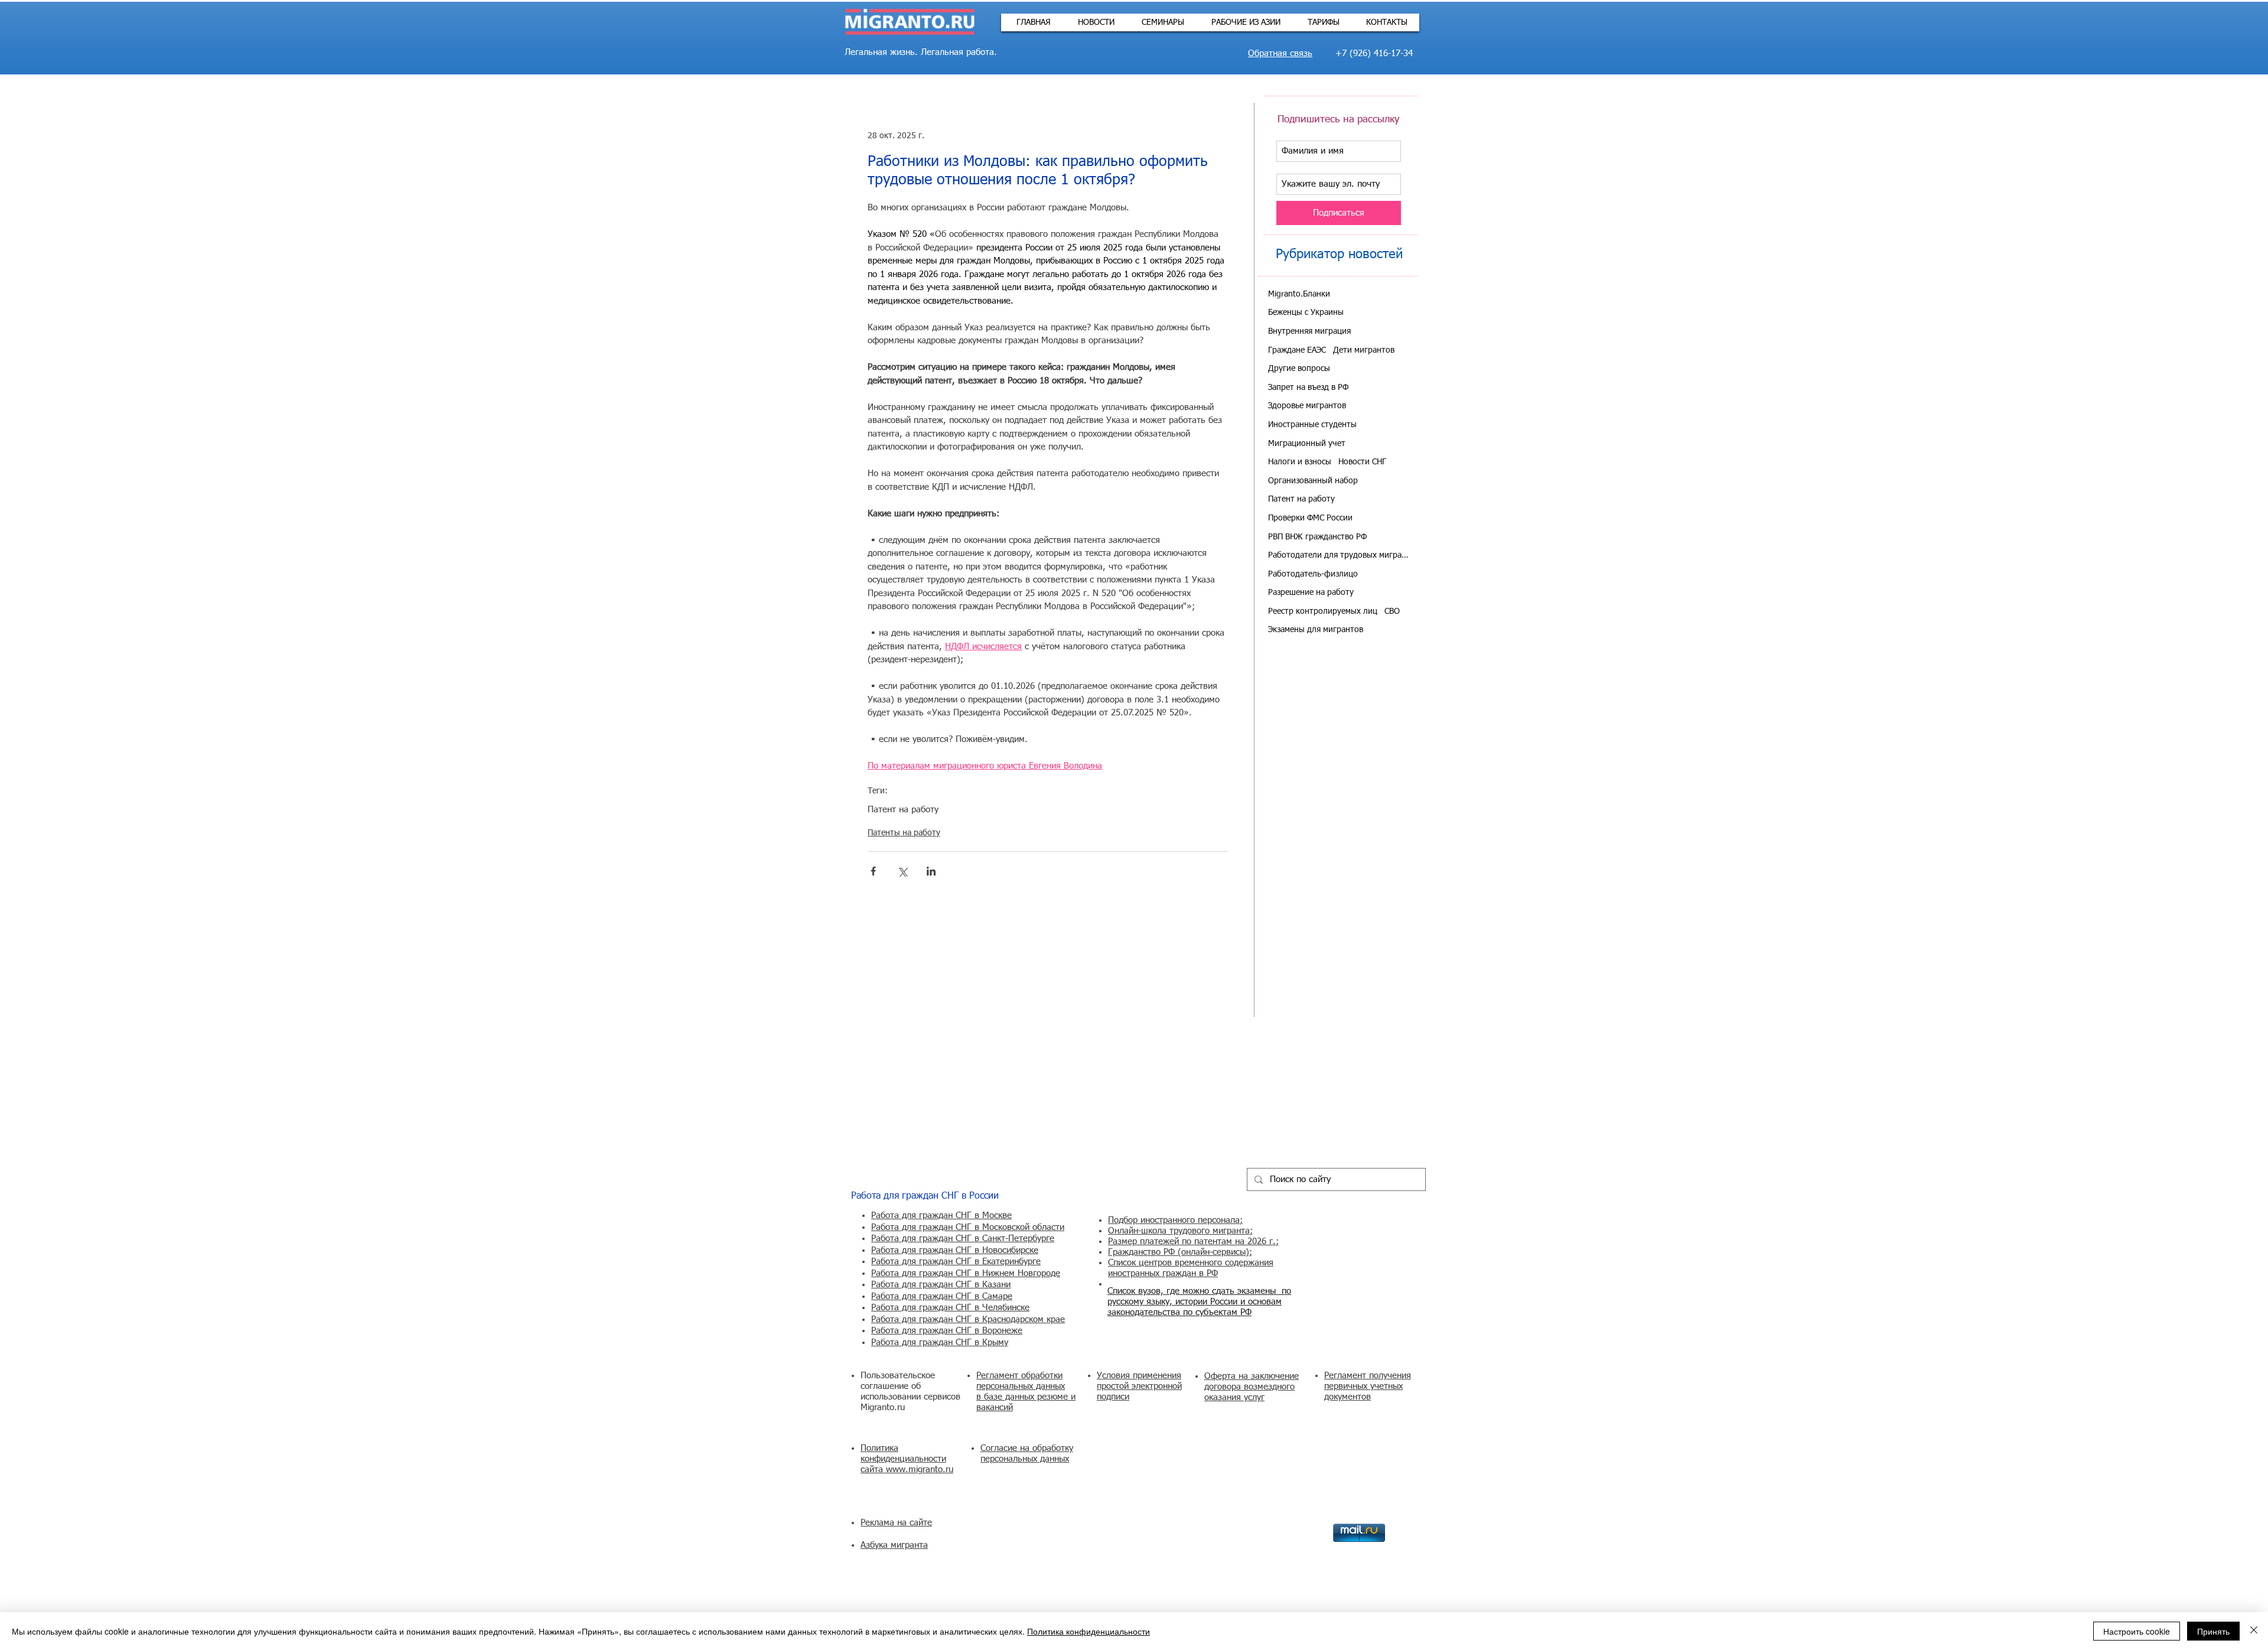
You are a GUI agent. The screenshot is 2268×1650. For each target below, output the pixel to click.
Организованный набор (1313, 481)
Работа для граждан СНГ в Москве (941, 1215)
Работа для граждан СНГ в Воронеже (947, 1331)
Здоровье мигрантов (1307, 406)
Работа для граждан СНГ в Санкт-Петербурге (963, 1239)
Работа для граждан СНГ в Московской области (968, 1227)
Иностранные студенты (1312, 425)
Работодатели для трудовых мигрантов (1339, 555)
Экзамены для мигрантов (1316, 630)
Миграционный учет (1307, 444)
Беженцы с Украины (1306, 313)
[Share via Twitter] (902, 871)
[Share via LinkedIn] (931, 871)
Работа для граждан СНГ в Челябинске (950, 1308)
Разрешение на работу (1311, 593)
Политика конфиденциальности (1089, 1631)
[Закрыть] (2254, 1631)
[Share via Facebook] (873, 871)
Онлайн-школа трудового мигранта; (1180, 1231)
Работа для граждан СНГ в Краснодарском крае (968, 1319)
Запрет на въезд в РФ (1308, 388)
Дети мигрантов (1364, 350)
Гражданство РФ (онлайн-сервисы (1177, 1252)
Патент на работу (903, 810)
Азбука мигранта (894, 1545)
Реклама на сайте (896, 1523)
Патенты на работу (904, 833)
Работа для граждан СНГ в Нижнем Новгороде (966, 1273)
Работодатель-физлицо (1313, 574)
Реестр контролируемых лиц (1323, 611)
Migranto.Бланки (1299, 294)
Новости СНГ (1362, 462)
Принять (2213, 1631)
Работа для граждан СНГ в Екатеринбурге (956, 1262)
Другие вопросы (1299, 369)
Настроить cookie (2137, 1631)
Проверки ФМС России (1310, 518)
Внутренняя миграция (1309, 331)
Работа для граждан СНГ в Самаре (942, 1296)
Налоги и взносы (1300, 462)
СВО (1392, 611)
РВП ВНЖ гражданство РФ (1317, 537)
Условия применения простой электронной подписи (1139, 1386)
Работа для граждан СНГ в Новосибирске (955, 1250)
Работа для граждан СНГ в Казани (941, 1285)
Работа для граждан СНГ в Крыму (940, 1343)
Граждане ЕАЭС (1297, 350)
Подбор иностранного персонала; (1175, 1220)
